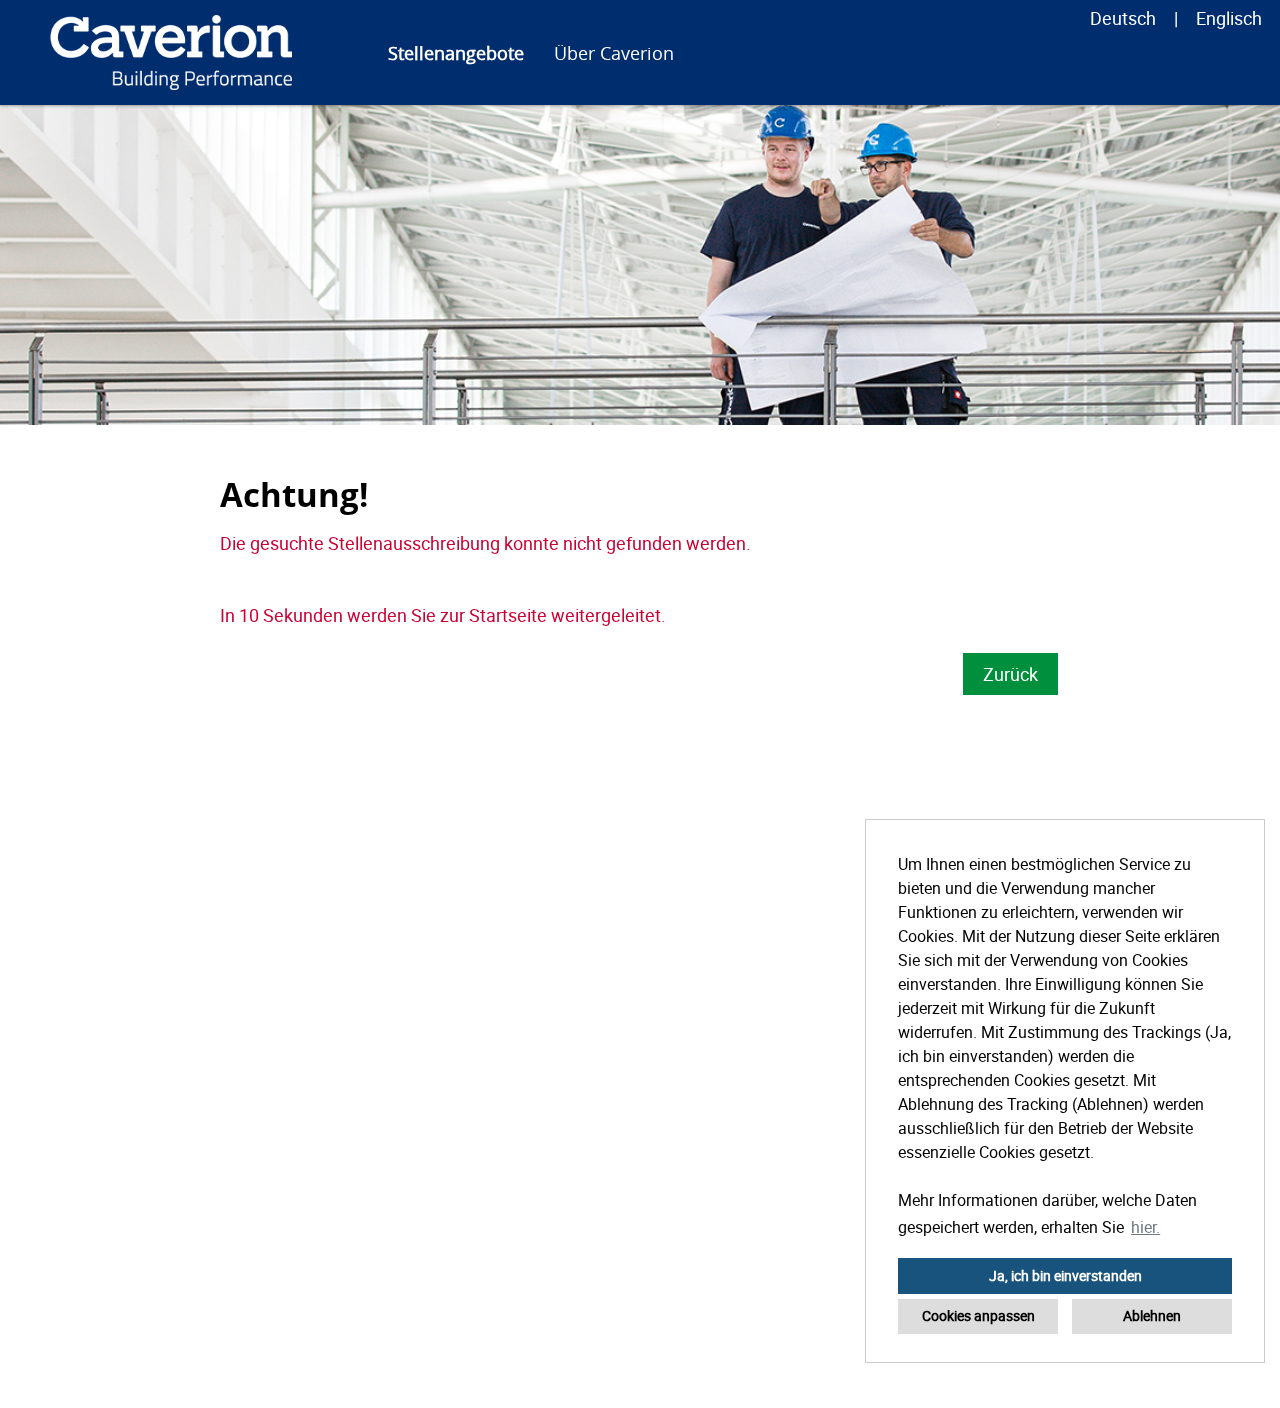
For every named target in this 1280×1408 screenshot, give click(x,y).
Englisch (1229, 18)
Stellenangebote (456, 53)
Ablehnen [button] (1152, 1315)
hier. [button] (1145, 1227)
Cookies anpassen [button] (978, 1315)
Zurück (1010, 674)
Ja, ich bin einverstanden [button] (1065, 1275)
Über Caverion (614, 53)
